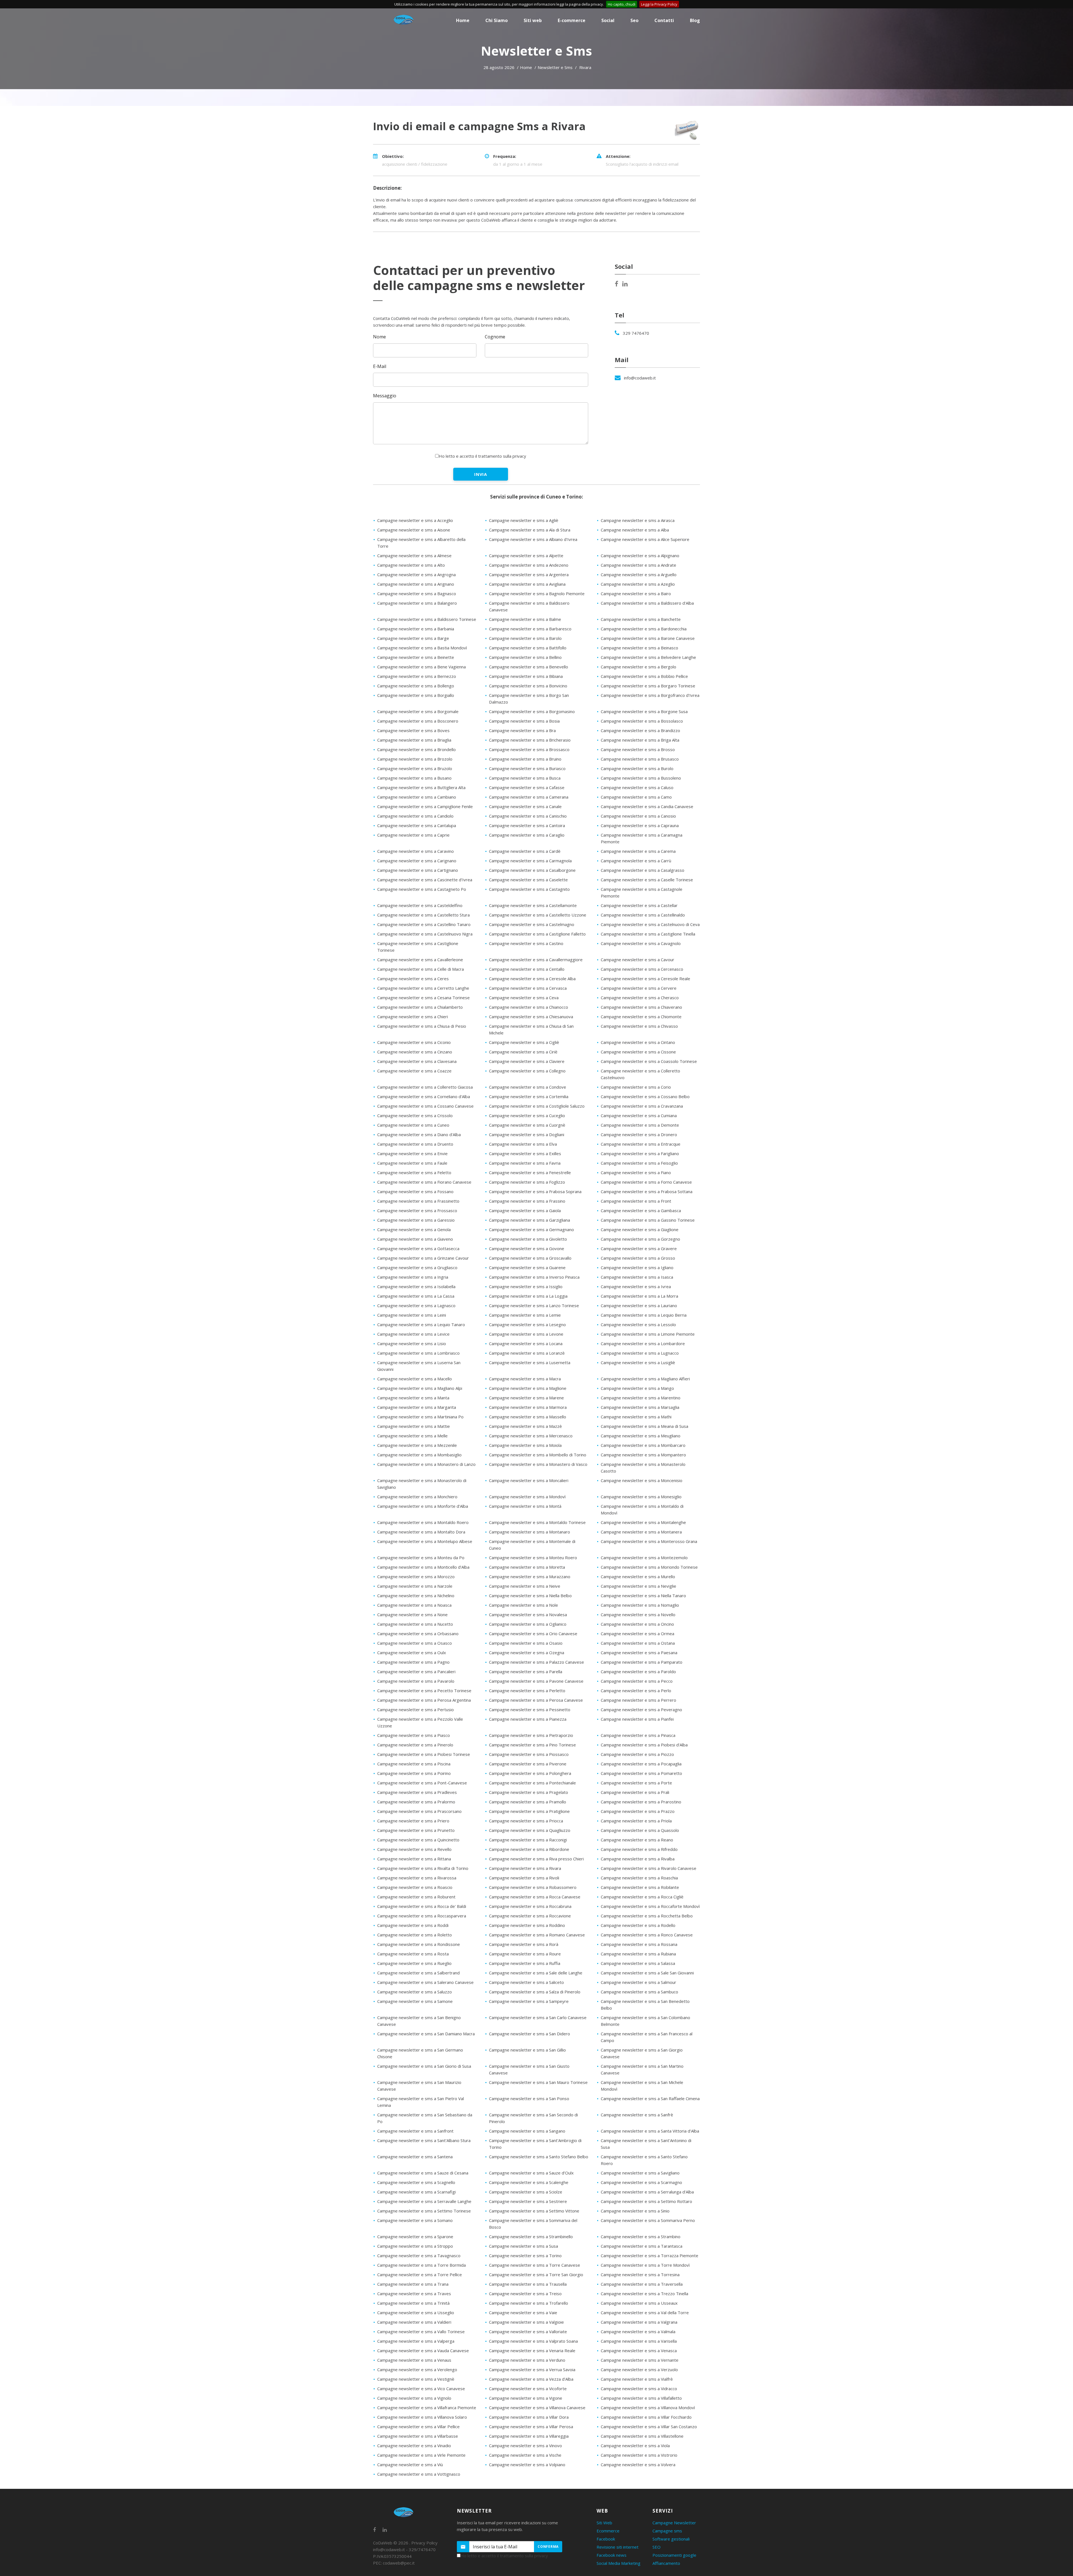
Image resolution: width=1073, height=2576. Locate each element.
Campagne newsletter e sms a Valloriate (528, 2332)
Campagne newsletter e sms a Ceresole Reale (645, 979)
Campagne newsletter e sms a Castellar (639, 905)
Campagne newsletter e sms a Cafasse (527, 787)
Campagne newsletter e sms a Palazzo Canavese (536, 1662)
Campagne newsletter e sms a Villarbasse (418, 2436)
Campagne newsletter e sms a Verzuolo (639, 2370)
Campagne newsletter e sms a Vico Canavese (421, 2389)
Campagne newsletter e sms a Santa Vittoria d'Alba (650, 2131)
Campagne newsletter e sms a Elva (523, 1144)
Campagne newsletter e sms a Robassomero (533, 1887)
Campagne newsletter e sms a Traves (414, 2294)
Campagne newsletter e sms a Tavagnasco (419, 2256)
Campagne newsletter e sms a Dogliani (527, 1134)
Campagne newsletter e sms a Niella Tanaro (643, 1596)
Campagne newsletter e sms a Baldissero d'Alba (647, 603)
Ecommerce (608, 2531)
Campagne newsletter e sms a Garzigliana (530, 1220)
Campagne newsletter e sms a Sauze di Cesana (423, 2173)
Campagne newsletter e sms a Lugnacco (640, 1353)
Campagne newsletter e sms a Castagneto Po (422, 889)
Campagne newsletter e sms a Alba (635, 530)
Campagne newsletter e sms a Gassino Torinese (648, 1220)
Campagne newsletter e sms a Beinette (416, 657)
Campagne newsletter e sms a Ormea (638, 1634)
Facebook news (612, 2555)
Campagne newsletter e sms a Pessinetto (530, 1710)
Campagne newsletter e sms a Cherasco (640, 998)
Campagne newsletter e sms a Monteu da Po (421, 1558)
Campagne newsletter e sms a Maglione (528, 1388)
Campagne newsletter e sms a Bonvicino (528, 686)
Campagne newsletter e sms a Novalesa (528, 1615)
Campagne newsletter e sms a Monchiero (417, 1497)
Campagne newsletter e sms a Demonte (640, 1125)
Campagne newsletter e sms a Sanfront (415, 2131)
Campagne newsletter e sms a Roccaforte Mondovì (650, 1906)
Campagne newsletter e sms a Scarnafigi (416, 2192)
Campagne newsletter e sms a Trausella (528, 2284)
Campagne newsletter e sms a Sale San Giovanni (647, 1973)
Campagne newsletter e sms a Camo (636, 797)
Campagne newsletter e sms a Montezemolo (644, 1558)
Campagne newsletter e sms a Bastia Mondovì (422, 648)
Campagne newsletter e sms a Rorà (524, 1944)
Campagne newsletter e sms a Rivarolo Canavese (649, 1868)
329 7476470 (636, 333)
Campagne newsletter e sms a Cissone (638, 1052)
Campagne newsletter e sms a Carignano (417, 861)
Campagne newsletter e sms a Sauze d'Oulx (531, 2173)
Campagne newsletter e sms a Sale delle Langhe (536, 1973)
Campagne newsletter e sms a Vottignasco (419, 2474)
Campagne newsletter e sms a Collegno (527, 1071)
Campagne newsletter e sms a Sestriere (528, 2201)
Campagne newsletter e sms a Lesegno (527, 1324)
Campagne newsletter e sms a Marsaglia (640, 1407)
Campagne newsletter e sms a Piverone (528, 1764)
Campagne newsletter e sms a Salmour (638, 1982)
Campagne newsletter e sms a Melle (412, 1436)
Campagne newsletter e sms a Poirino (414, 1773)
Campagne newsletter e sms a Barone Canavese (648, 638)
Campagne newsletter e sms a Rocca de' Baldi (422, 1906)
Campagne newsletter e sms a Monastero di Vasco (538, 1464)
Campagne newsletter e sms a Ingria (413, 1277)
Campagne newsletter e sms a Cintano (638, 1042)
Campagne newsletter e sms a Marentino (641, 1398)
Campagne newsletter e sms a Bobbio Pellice (644, 676)
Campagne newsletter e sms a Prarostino (641, 1802)
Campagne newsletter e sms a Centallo (527, 969)
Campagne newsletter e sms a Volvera (638, 2465)
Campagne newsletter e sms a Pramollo (528, 1802)
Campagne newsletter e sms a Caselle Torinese (647, 880)
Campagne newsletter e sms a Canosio (638, 816)
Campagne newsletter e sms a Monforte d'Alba (423, 1506)
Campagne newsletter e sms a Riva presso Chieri (536, 1859)
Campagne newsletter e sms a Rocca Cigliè (642, 1897)
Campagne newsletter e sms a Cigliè (524, 1042)
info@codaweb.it (640, 378)
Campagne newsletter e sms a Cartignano (418, 870)
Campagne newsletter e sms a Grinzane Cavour (423, 1258)
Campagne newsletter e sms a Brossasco (529, 749)
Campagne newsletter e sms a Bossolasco (642, 721)
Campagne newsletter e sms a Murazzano (530, 1577)
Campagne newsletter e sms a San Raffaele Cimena (650, 2098)
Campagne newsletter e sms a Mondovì (527, 1497)
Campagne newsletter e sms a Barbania (416, 629)
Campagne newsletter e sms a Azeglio (638, 584)
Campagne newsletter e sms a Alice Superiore (645, 539)
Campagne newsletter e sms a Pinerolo (415, 1745)
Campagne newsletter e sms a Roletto (415, 1935)
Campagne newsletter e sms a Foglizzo (527, 1182)
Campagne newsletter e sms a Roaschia (639, 1878)
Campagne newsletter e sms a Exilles (525, 1153)
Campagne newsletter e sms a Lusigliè (638, 1362)
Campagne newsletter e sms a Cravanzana (642, 1106)
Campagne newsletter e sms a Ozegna (527, 1653)
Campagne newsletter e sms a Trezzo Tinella (644, 2294)
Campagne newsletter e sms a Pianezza (528, 1719)
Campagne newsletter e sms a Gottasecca (418, 1248)
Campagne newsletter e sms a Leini (412, 1315)
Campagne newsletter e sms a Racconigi (528, 1840)
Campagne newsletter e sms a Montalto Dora (421, 1532)
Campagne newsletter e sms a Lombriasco (418, 1353)
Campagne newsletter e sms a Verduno (527, 2360)
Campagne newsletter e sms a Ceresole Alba (532, 979)
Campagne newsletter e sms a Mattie (414, 1426)
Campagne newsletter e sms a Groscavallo (530, 1258)
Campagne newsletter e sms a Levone (526, 1334)
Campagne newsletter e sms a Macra (525, 1379)
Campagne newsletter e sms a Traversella (642, 2284)
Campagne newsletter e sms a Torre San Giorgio (536, 2275)
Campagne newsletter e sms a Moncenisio (642, 1480)
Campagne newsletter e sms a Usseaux (639, 2303)
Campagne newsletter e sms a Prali (635, 1792)
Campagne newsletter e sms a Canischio (528, 816)
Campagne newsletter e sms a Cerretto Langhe (423, 988)
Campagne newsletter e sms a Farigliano (640, 1153)
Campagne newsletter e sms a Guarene (527, 1267)
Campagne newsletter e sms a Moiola (525, 1445)
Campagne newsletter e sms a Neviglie (638, 1586)
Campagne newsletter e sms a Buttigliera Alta (421, 787)
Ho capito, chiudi (622, 4)
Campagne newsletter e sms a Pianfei (637, 1719)
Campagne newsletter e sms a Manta (413, 1398)
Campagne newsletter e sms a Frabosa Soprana (535, 1191)
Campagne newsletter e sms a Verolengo (417, 2370)
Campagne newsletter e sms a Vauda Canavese (423, 2351)
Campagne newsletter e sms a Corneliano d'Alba (424, 1096)
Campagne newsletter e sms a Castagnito (529, 889)
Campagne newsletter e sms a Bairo (636, 593)
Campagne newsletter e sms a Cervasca (528, 988)
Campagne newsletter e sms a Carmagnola (530, 861)
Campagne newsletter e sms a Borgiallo (416, 695)
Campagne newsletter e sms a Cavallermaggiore (536, 960)
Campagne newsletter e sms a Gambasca (641, 1210)
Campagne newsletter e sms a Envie (412, 1153)
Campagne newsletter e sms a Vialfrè (637, 2379)
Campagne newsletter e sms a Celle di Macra (421, 969)
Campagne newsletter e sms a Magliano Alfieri (645, 1379)
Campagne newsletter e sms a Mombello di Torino (538, 1455)
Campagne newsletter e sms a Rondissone (419, 1944)
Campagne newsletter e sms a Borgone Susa (644, 711)
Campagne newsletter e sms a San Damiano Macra (426, 2034)
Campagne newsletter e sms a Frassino (527, 1201)
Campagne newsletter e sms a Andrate (638, 565)
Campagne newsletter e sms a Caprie (413, 835)
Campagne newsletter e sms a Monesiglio (641, 1497)
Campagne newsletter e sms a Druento (415, 1144)
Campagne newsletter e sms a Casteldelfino (420, 905)
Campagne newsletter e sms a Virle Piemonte (421, 2455)
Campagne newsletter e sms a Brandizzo (640, 730)
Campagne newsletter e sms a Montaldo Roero (423, 1522)
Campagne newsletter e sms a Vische (525, 2455)
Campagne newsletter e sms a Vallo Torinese (421, 2332)
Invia (481, 474)
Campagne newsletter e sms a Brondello (416, 749)
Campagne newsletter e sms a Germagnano (531, 1229)
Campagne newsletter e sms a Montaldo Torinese (537, 1522)
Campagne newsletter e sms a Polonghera (530, 1773)
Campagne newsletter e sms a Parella (526, 1672)
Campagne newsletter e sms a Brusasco (640, 759)
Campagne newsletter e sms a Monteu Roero (533, 1558)
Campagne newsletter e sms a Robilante (640, 1887)
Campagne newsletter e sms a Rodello (638, 1925)
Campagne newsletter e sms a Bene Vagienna (422, 667)
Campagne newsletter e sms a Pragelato (529, 1792)
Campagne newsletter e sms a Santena (415, 2157)
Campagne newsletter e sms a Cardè (525, 851)
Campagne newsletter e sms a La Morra (639, 1296)
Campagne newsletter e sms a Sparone (415, 2237)
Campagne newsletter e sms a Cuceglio (527, 1115)
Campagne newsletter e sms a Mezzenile (417, 1445)
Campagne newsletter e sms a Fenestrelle (530, 1172)
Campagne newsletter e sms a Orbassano (418, 1634)
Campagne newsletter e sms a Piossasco (529, 1754)
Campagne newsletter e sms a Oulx (412, 1653)
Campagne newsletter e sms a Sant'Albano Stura (424, 2140)
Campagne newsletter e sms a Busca (525, 778)
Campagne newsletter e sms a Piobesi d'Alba (644, 1745)
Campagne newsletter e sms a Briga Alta (640, 740)
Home (526, 67)
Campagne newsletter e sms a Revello (414, 1849)
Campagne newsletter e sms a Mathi (636, 1417)
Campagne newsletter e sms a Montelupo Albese (425, 1541)
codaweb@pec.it (399, 2563)
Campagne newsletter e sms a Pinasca (638, 1735)
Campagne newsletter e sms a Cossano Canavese (425, 1106)
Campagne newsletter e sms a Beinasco (639, 648)
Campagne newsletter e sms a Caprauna (640, 825)
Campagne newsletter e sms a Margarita (417, 1407)
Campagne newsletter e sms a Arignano (416, 584)
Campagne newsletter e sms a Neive (525, 1586)
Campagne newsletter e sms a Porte (636, 1783)
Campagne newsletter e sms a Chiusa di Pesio (422, 1026)
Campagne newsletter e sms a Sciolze (526, 2192)
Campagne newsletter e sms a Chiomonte (641, 1017)
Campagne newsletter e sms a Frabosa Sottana (647, 1191)
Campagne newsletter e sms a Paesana (639, 1653)
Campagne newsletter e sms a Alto (411, 565)
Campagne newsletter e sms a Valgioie (526, 2322)
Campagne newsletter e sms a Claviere (527, 1061)
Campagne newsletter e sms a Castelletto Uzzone (538, 915)
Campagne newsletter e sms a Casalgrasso (643, 870)
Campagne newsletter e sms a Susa (524, 2246)
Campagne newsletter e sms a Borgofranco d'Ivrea (650, 695)
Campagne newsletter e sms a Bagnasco (417, 593)
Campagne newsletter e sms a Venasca (639, 2351)
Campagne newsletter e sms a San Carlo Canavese (538, 2017)
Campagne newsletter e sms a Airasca (638, 520)
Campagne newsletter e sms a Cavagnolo (641, 943)
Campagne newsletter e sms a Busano (414, 778)
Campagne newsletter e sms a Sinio (635, 2211)
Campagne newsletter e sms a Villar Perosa (531, 2427)
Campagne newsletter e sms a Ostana (638, 1643)
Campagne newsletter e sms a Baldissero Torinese (427, 619)
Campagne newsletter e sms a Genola (414, 1229)
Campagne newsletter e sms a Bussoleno (641, 778)
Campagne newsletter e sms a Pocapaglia (641, 1764)
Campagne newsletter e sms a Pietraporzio (531, 1735)
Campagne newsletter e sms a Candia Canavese (647, 806)
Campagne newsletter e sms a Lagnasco (416, 1305)
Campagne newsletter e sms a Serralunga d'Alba (647, 2192)
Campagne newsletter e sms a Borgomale (418, 711)
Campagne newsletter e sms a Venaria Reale (532, 2351)
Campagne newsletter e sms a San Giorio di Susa (424, 2066)
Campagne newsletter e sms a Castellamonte (533, 905)
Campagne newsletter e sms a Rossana (639, 1944)
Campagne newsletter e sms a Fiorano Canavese (424, 1182)
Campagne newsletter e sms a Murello (638, 1577)
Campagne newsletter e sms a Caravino (416, 851)
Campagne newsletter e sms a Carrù (636, 861)
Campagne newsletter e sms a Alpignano (640, 555)
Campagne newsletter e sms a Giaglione (640, 1229)
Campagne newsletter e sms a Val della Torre (645, 2313)
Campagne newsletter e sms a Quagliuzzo (530, 1830)
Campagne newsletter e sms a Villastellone (642, 2436)
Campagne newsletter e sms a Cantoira (527, 825)
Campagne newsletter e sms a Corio (636, 1087)
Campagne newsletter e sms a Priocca (526, 1821)
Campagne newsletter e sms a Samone (415, 2001)
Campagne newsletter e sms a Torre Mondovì (645, 2265)
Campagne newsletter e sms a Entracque (641, 1144)
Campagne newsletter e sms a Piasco (414, 1735)
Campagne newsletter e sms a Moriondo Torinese (649, 1567)
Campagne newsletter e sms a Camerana (529, 797)
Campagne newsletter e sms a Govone (527, 1248)
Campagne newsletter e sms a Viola (635, 2446)
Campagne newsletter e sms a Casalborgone (532, 870)
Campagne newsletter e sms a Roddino (527, 1925)
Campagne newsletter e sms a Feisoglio (639, 1163)
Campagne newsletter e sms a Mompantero (643, 1455)
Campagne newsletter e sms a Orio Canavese (533, 1634)
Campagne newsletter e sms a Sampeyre (529, 2001)
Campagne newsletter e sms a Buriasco (527, 768)
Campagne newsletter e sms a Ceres (413, 979)
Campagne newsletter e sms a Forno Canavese (646, 1182)
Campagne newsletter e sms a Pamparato (642, 1662)
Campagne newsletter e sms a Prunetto (416, 1830)
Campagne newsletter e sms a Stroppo (415, 2246)
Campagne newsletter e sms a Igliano (637, 1267)
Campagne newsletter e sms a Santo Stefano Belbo (539, 2157)
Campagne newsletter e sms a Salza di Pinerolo (535, 1992)
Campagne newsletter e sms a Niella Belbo (530, 1596)
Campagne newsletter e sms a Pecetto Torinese (424, 1691)
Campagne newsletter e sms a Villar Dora (529, 2417)
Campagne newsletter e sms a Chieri (413, 1017)
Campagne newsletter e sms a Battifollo (528, 648)
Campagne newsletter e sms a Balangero (417, 603)
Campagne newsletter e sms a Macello (415, 1379)
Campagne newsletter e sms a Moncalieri (529, 1480)
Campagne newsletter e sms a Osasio (526, 1643)
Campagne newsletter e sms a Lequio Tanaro (421, 1324)
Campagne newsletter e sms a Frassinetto (418, 1201)
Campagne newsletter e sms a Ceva (524, 998)
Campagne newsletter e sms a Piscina (414, 1764)
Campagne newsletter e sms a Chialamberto (420, 1007)
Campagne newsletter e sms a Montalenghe (643, 1522)
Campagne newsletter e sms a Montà (525, 1506)
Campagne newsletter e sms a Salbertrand (418, 1973)
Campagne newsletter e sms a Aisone (414, 530)
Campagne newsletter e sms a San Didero (530, 2034)
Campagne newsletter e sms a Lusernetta (530, 1362)
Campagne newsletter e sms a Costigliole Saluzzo (537, 1106)
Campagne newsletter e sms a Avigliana (527, 584)
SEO (657, 2547)
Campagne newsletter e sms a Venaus (414, 2360)
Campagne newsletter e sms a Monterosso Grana (649, 1541)
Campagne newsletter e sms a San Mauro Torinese (538, 2082)
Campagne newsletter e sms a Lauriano (639, 1305)
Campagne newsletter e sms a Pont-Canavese (422, 1783)
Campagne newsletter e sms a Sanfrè (637, 2115)
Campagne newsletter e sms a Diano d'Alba (419, 1134)
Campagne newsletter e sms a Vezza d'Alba (531, 2379)
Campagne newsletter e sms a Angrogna (416, 574)
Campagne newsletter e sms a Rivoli (524, 1878)
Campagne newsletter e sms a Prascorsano (419, 1811)
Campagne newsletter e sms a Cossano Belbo (645, 1096)
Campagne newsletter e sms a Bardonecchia (644, 629)
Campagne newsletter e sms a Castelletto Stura (423, 915)
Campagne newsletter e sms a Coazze (414, 1071)
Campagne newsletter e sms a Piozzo (637, 1754)
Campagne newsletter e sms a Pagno (413, 1662)
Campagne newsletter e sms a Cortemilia (529, 1096)
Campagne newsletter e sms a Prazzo (638, 1811)
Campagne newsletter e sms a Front (636, 1201)
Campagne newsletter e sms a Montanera (641, 1532)
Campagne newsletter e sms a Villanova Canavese (537, 2408)
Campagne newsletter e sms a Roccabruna (530, 1906)
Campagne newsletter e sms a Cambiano (417, 797)
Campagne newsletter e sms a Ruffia (525, 1963)
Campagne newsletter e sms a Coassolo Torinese (649, 1061)
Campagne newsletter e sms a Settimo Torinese (424, 2211)
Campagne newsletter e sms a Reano (637, 1840)
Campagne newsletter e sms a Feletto (414, 1172)
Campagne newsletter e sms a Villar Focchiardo (646, 2417)
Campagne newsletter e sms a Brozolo (415, 759)
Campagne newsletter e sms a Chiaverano (641, 1007)
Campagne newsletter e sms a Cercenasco (642, 969)
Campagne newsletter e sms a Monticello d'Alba (423, 1567)
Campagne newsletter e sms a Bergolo (638, 667)
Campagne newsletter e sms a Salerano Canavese (425, 1982)
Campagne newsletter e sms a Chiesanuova (531, 1017)
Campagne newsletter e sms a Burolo (637, 768)
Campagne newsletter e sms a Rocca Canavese (535, 1897)
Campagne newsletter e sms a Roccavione (530, 1916)
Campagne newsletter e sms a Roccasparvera (422, 1916)
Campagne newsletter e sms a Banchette (641, 619)
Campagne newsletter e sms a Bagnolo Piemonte (537, 593)
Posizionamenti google (674, 2555)
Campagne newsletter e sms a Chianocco (529, 1007)
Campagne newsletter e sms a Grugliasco (417, 1267)
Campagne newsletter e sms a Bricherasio (530, 740)
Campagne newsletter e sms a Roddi (413, 1925)
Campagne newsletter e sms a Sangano (527, 2131)
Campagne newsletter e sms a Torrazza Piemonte (650, 2256)
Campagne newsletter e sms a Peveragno (641, 1710)
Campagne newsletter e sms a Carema (638, 851)
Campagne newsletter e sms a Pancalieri (416, 1672)
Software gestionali (671, 2539)
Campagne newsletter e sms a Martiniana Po (420, 1417)
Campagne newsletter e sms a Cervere (639, 988)
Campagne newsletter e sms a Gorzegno (640, 1239)
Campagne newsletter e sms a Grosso (638, 1258)
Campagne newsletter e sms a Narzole (415, 1586)
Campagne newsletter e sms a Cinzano (415, 1052)
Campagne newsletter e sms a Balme (525, 619)
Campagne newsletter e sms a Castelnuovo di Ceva (650, 924)
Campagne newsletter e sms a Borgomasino (532, 711)
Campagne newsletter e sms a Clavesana (417, 1061)
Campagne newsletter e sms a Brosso (638, 749)
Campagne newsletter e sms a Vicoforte (528, 2389)
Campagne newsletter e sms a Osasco (415, 1643)
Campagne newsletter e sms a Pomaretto (641, 1773)
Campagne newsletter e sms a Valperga (416, 2341)
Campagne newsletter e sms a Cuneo (413, 1125)
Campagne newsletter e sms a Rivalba (638, 1859)
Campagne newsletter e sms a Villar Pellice (418, 2427)
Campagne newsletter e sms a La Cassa (416, 1296)
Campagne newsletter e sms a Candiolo (415, 816)
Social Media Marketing (619, 2563)
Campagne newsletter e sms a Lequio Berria (644, 1315)
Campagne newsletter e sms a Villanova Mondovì (648, 2408)
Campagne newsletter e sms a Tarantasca (642, 2246)
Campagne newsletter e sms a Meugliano (641, 1436)
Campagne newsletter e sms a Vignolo (414, 2398)
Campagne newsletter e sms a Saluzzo (415, 1992)
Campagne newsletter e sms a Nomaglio (640, 1605)
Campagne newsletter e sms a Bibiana (526, 676)
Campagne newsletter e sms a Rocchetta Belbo (647, 1916)
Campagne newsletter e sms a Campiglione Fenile (425, 806)
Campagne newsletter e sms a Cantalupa (417, 825)
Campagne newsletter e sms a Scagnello (416, 2182)
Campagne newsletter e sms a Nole (524, 1605)
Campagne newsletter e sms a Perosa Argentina (424, 1700)
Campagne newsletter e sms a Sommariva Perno (648, 2220)
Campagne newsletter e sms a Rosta (413, 1954)
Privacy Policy (424, 2543)
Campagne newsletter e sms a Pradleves (417, 1792)
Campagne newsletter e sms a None (412, 1615)
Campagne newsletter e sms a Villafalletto (641, 2398)
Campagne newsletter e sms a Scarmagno (641, 2182)
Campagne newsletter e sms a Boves (413, 730)
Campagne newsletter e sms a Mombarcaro (643, 1445)
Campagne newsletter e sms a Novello (638, 1615)
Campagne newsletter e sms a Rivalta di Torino (423, 1868)
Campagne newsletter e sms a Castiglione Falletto (537, 934)
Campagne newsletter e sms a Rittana (414, 1859)
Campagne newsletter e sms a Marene (526, 1398)
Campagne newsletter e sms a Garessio (416, 1220)
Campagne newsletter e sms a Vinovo (525, 2446)
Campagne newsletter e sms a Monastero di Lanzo (426, 1464)
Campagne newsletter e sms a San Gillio (527, 2050)
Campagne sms (667, 2531)
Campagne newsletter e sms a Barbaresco (530, 629)
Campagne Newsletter (674, 2523)
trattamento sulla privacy (502, 456)
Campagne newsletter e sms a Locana (526, 1343)
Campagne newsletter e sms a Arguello (639, 574)
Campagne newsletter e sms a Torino (525, 2256)
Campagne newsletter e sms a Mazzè (525, 1426)
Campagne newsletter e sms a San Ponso (529, 2098)
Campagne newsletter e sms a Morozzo (416, 1577)
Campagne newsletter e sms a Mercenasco (531, 1436)
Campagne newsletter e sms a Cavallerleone (420, 960)
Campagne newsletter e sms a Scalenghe (529, 2182)
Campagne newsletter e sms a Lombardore (643, 1343)
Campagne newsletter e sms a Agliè (524, 520)
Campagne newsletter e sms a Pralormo (416, 1802)
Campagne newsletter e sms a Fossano (415, 1191)
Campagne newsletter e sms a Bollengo (416, 686)
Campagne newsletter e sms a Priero (413, 1821)
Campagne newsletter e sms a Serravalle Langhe (424, 2201)
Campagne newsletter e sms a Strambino (641, 2237)
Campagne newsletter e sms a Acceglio (415, 520)
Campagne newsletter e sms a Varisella (639, 2341)
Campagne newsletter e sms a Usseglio (416, 2313)
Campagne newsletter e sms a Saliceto (526, 1982)
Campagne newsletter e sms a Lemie (525, 1315)
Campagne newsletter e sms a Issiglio (526, 1286)
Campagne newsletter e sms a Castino (526, 943)
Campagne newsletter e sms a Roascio (415, 1887)
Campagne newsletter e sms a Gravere (639, 1248)
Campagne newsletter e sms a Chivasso (639, 1026)
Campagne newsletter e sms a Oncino (637, 1624)
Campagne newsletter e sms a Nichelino (416, 1596)
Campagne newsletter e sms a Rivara (525, 1868)
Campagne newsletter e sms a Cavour (638, 960)
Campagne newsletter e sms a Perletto (527, 1691)
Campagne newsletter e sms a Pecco (637, 1681)
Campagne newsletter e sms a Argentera (529, 574)
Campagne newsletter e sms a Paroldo (638, 1672)
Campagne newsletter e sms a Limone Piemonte (648, 1334)
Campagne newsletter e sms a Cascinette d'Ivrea (425, 880)
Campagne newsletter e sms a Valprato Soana (533, 2341)
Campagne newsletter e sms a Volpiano (527, 2465)
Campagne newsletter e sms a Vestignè (416, 2379)
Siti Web (604, 2523)
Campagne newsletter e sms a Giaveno (415, 1239)
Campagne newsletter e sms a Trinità (413, 2303)
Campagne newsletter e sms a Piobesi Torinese (424, 1754)
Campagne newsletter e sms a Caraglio (527, 835)
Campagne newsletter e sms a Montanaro (530, 1532)
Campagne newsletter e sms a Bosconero (418, 721)
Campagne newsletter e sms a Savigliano (640, 2173)
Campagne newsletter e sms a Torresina (640, 2275)
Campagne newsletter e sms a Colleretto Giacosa (425, 1087)
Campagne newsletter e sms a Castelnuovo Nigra (425, 934)
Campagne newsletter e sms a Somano (415, 2220)
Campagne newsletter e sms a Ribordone (529, 1849)
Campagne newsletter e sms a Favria (525, 1163)
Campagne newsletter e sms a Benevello (529, 667)
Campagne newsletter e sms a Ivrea (636, 1286)
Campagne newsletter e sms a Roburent (416, 1897)
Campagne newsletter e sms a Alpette (526, 555)
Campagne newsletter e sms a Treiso (525, 2294)
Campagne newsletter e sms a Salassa (638, 1963)
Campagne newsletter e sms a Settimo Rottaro (646, 2201)
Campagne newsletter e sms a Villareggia (529, 2436)
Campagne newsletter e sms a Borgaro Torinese (648, 686)
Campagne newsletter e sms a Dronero (639, 1134)
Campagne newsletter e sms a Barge (413, 638)
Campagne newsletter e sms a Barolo (525, 638)
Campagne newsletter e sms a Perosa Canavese (536, 1700)
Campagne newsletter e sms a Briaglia (414, 740)
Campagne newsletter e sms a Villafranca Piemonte (427, 2408)
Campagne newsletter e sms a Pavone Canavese (536, 1681)
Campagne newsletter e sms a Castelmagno (532, 924)
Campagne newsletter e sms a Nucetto (415, 1624)
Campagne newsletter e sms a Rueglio (414, 1963)
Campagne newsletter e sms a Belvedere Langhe (648, 657)
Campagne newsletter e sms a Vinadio (414, 2446)
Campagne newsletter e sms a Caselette (528, 880)
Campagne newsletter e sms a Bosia (524, 721)
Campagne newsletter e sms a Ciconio (414, 1042)
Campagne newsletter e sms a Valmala (638, 2332)
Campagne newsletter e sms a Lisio (412, 1343)
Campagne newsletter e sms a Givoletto (528, 1239)
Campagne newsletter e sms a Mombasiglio (419, 1455)
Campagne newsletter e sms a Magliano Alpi (420, 1388)
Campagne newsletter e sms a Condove (528, 1087)
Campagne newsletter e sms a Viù (410, 2465)
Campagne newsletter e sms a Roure (525, 1954)
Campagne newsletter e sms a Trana (413, 2284)
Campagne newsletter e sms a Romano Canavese (537, 1935)
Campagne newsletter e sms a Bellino (525, 657)
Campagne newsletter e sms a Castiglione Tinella (648, 934)
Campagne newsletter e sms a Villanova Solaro (422, 2417)
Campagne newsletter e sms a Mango (637, 1388)
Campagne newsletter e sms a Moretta (527, 1567)
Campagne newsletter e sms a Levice (413, 1334)
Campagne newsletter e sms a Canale (525, 806)
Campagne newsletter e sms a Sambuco (639, 1992)
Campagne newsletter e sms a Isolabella (416, 1286)
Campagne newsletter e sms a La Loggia (528, 1296)
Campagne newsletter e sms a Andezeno (529, 565)
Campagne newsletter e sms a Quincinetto (418, 1840)
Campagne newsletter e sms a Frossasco (417, 1210)
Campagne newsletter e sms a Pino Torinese (532, 1745)
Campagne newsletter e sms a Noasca (414, 1605)
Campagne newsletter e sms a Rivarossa (417, 1878)
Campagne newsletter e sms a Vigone (526, 2398)
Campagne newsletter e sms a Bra (522, 730)
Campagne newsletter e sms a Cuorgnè (527, 1125)
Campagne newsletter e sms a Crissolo (415, 1115)
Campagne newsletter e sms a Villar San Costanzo (649, 2427)
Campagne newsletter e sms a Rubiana (638, 1954)
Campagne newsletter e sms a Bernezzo (417, 676)
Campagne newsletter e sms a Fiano (636, 1172)
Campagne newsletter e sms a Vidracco (639, 2389)
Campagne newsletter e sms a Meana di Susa (644, 1426)
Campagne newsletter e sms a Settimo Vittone (534, 2211)
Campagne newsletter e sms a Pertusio (416, 1710)
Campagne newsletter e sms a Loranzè (527, 1353)
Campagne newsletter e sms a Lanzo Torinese (534, 1305)
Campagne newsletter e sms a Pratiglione (529, 1811)
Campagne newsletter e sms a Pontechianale (532, 1783)
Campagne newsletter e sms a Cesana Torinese (423, 998)
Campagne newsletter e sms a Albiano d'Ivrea (533, 539)
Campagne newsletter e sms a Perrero (638, 1700)
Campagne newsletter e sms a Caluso (637, 787)
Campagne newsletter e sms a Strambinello (531, 2237)
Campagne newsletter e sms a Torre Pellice (420, 2275)
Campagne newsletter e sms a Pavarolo (416, 1681)
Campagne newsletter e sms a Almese (414, 555)
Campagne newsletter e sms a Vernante (640, 2360)
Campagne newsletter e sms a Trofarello (529, 2303)
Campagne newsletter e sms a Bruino (525, 759)
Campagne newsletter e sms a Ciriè (523, 1052)
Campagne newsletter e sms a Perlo (636, 1691)
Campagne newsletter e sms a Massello (528, 1417)
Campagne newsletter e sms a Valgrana (639, 2322)
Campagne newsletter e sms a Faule (412, 1163)
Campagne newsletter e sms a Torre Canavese (535, 2265)
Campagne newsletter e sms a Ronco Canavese (647, 1935)
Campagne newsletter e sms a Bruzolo (415, 768)
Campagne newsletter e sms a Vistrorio (639, 2455)
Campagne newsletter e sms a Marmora (528, 1407)
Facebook (606, 2539)
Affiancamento (666, 2563)
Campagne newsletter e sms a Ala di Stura (530, 530)
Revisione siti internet (618, 2547)
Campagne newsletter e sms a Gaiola (525, 1210)
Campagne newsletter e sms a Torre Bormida (422, 2265)
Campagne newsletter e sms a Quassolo (640, 1830)
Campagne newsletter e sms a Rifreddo (639, 1849)
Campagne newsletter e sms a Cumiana (639, 1115)
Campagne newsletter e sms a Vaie (523, 2313)
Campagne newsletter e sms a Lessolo (638, 1324)
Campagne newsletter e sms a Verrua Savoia (532, 2370)
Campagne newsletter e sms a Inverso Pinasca (534, 1277)
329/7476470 (422, 2549)
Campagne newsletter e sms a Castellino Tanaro (424, 924)
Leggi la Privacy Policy (659, 4)
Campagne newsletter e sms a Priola (636, 1821)
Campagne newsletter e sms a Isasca (637, 1277)
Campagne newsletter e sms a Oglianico (528, 1624)
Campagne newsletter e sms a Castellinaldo (643, 915)
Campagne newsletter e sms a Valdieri (414, 2322)
